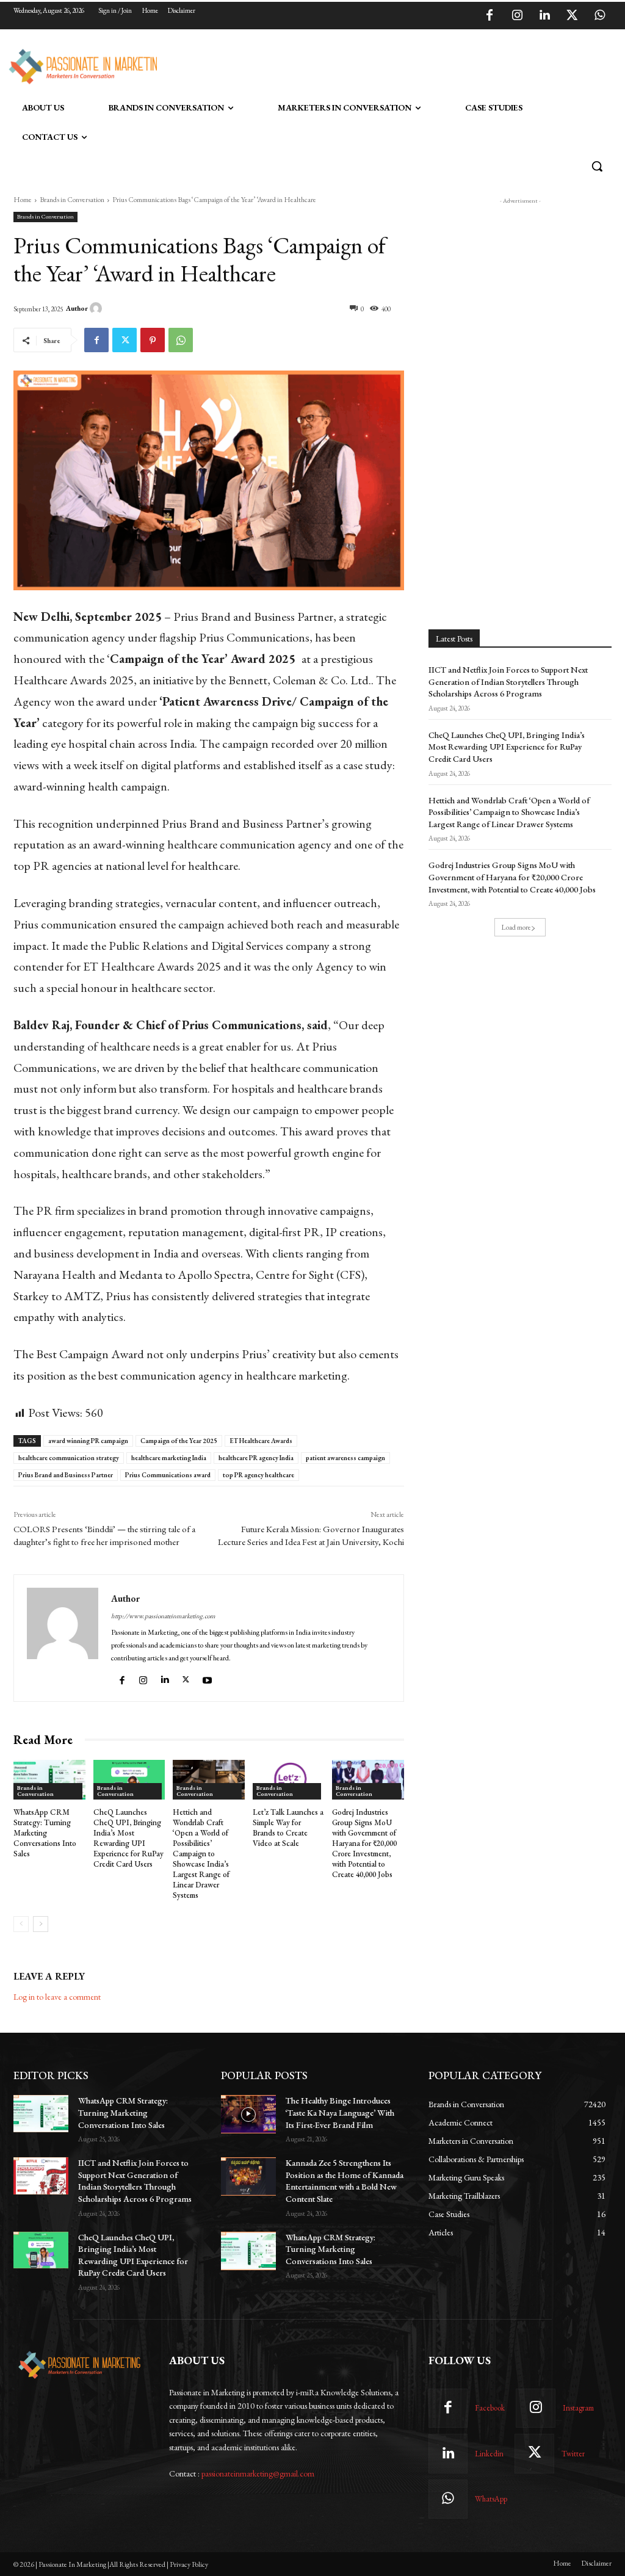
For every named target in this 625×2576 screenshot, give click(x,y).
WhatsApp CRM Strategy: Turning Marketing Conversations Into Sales (45, 1833)
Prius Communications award (168, 1475)
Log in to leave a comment (57, 1997)
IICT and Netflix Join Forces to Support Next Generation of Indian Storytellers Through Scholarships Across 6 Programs (508, 682)
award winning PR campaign (88, 1441)
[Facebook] (490, 16)
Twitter (573, 2454)
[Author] (98, 308)
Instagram (578, 2408)
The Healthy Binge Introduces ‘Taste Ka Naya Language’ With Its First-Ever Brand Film (340, 2112)
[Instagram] (517, 16)
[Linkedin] (544, 16)
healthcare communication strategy (69, 1458)
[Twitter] (572, 16)
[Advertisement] (300, 65)
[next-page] (41, 1924)
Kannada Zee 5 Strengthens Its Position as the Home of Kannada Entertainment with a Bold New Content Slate (345, 2181)
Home (23, 200)
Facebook (490, 2408)
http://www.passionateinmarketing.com (163, 1616)
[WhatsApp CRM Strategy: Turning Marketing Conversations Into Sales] (49, 1780)
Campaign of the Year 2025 (179, 1441)
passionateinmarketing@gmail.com (258, 2473)
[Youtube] (209, 1678)
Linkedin (489, 2454)
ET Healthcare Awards (261, 1441)
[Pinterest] (153, 340)
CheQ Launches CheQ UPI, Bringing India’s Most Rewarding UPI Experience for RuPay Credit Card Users (128, 1838)
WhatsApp (491, 2499)
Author (77, 308)
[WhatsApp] (599, 16)
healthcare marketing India (169, 1458)
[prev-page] (21, 1924)
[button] (597, 166)
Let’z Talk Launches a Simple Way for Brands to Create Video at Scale (288, 1828)
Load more (516, 927)
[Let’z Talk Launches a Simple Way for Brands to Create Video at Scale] (289, 1780)
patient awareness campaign (345, 1458)
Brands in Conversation (72, 200)
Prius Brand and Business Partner (66, 1475)
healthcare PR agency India (256, 1458)
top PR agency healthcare (258, 1475)
